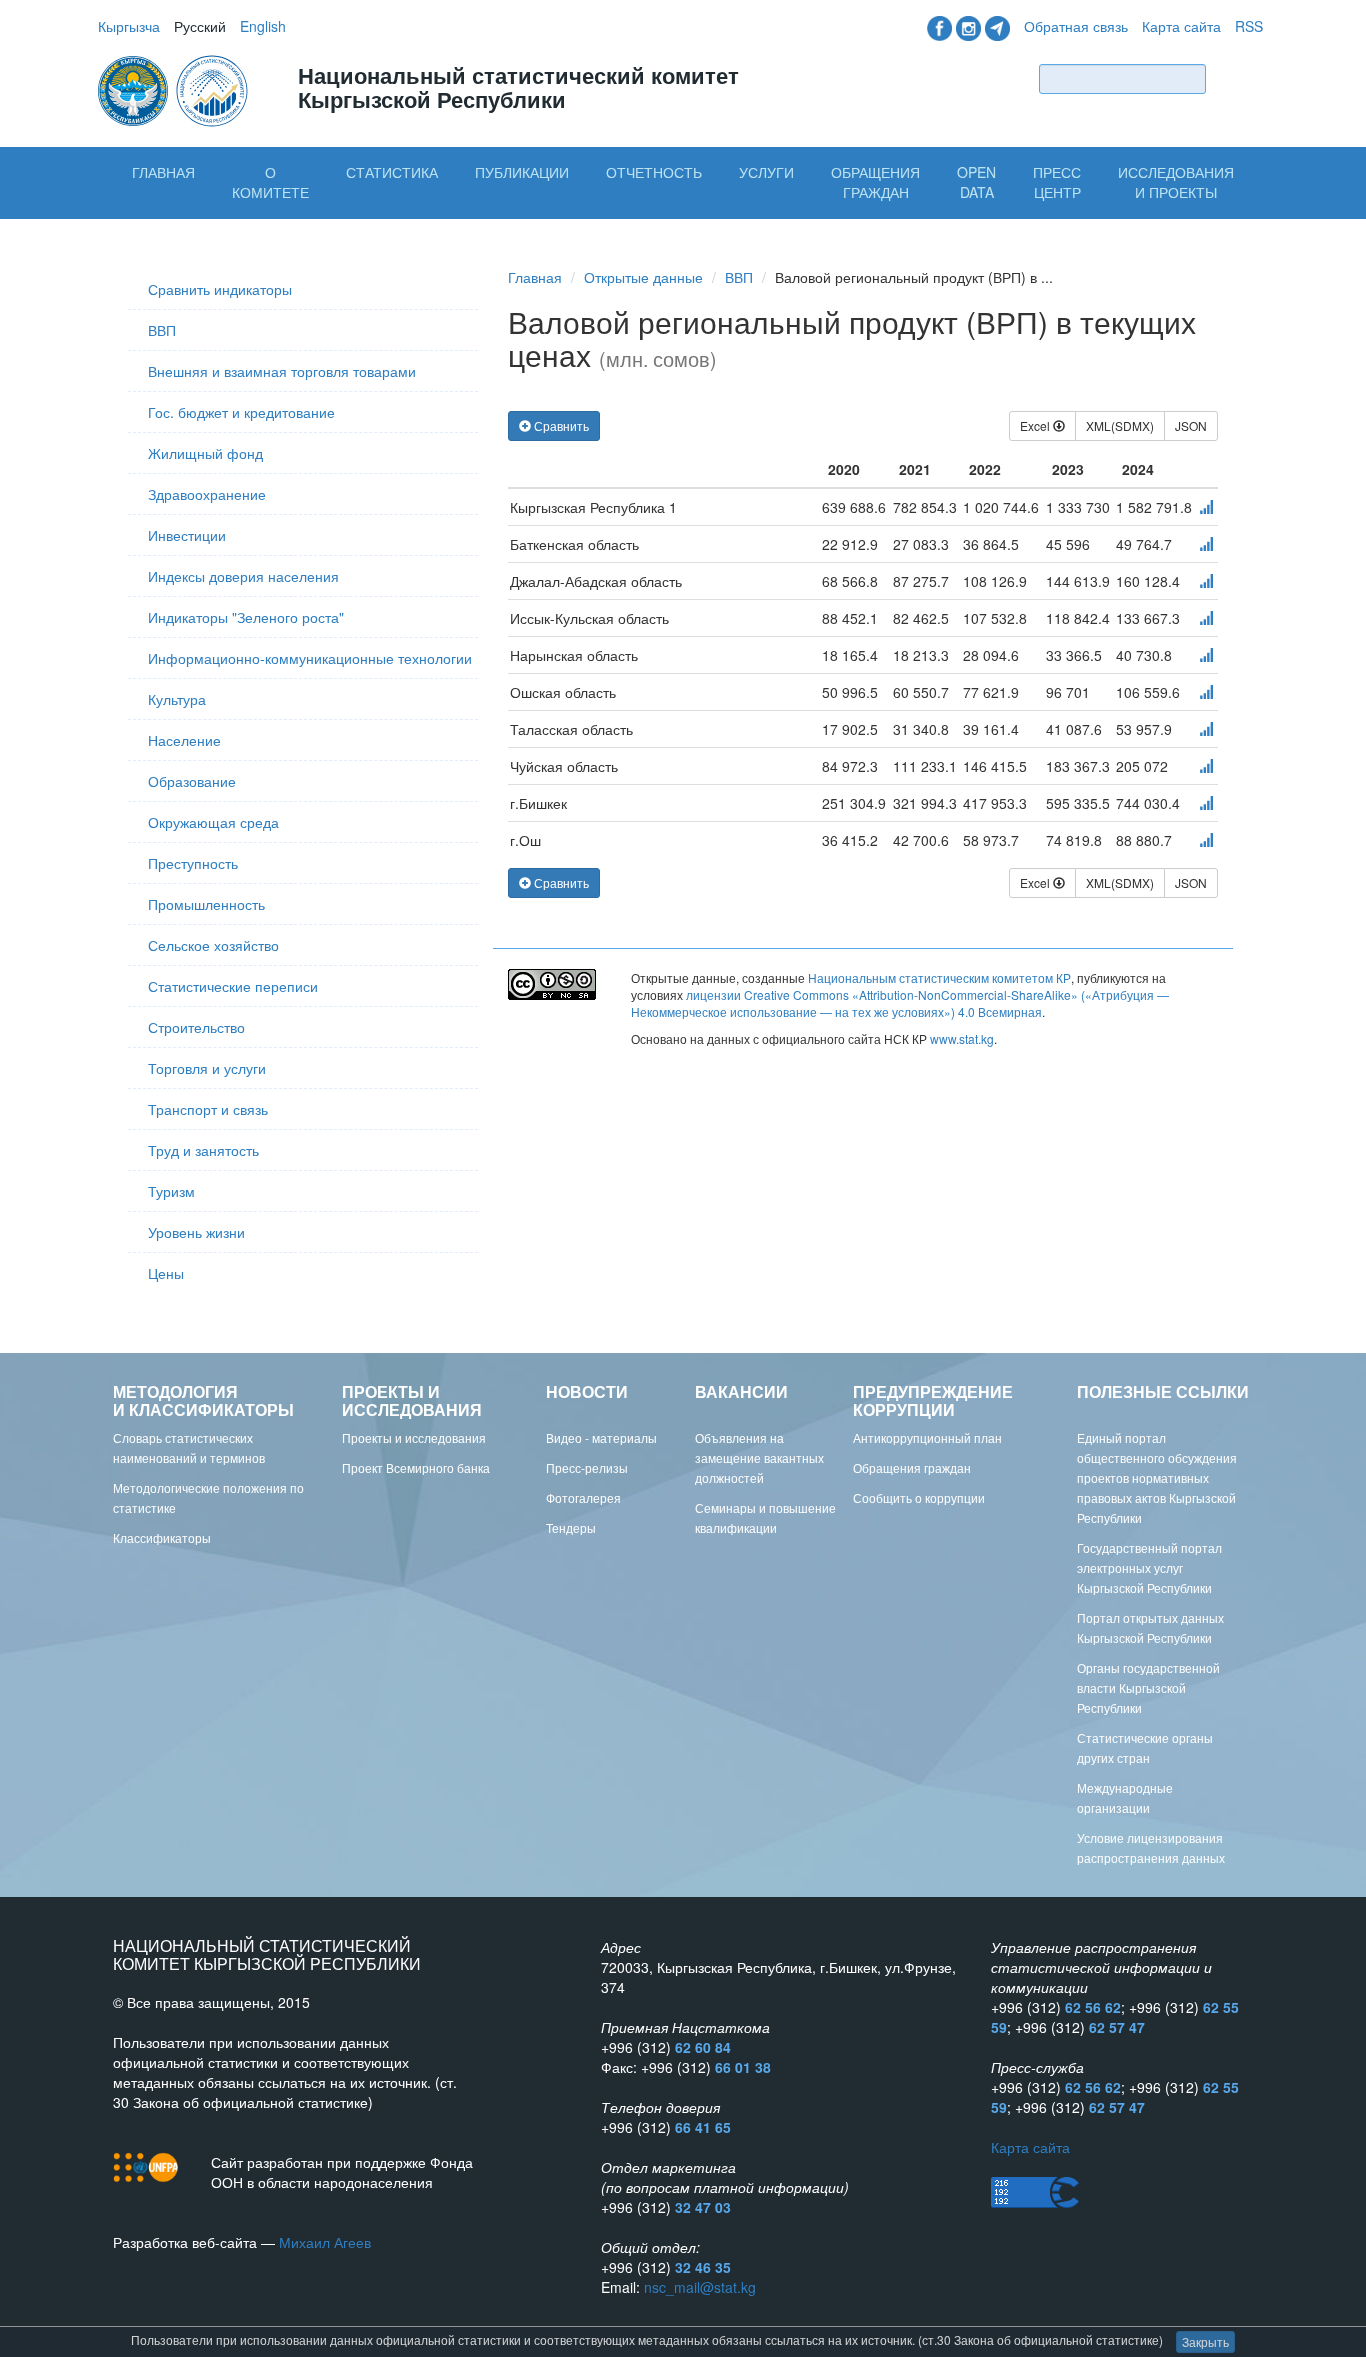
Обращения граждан (875, 182)
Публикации (522, 172)
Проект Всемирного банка (416, 1467)
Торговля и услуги (207, 1068)
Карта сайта (1181, 26)
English (263, 26)
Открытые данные (643, 277)
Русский (200, 26)
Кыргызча (129, 26)
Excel (1036, 425)
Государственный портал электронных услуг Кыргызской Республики (1149, 1567)
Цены (166, 1273)
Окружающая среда (213, 822)
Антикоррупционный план (927, 1437)
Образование (192, 781)
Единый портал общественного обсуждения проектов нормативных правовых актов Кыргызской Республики (1157, 1477)
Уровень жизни (196, 1232)
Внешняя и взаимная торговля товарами (282, 371)
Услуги (766, 172)
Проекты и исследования (414, 1437)
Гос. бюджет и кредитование (241, 412)
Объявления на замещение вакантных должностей (759, 1457)
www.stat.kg (962, 1038)
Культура (177, 699)
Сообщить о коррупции (919, 1497)
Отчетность (654, 172)
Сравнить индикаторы (220, 289)
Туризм (171, 1191)
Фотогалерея (583, 1497)
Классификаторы (162, 1537)
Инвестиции (187, 535)
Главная (163, 172)
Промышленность (206, 904)
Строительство (196, 1027)
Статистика (392, 172)
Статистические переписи (233, 986)
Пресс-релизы (587, 1467)
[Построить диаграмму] (1206, 507)
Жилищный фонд (205, 453)
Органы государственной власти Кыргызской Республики (1148, 1687)
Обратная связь (1076, 26)
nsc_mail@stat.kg (700, 2287)
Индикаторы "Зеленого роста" (246, 617)
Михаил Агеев (325, 2242)
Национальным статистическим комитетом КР (939, 977)
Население (184, 740)
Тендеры (571, 1527)
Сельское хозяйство (213, 945)
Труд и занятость (203, 1150)
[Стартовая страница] (175, 89)
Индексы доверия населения (243, 576)
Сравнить (560, 425)
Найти (1239, 78)
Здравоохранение (207, 494)
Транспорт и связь (208, 1109)
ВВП (162, 330)
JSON (1191, 425)
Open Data (976, 182)
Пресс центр (1057, 182)
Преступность (193, 863)
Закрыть (1205, 2341)
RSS (1249, 26)
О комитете (270, 182)
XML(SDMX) (1120, 425)
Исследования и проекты (1176, 182)
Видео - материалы (601, 1437)
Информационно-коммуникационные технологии (310, 658)
